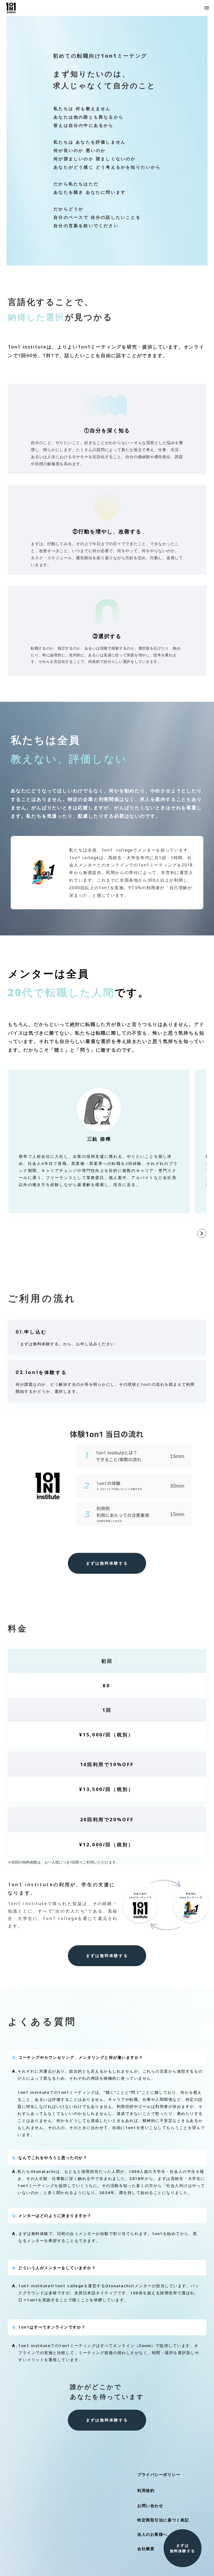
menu (207, 8)
